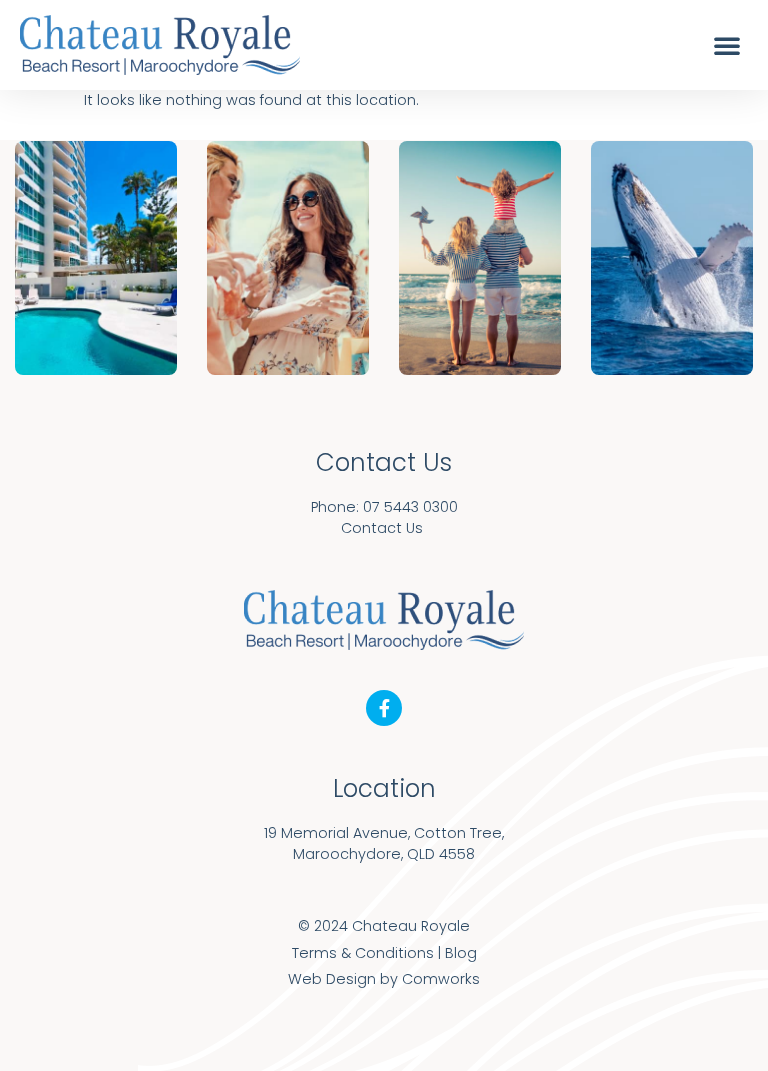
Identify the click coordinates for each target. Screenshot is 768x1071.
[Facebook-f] (384, 708)
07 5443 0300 (410, 507)
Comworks (441, 979)
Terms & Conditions (363, 953)
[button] (727, 45)
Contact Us (382, 528)
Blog (461, 953)
